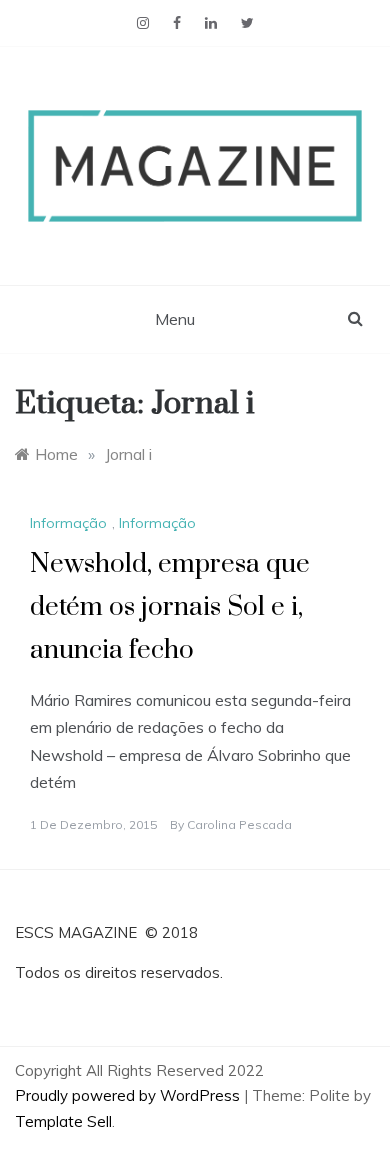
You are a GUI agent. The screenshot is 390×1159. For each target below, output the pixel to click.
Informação (68, 523)
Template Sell (63, 1121)
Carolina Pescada (239, 824)
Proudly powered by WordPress (129, 1095)
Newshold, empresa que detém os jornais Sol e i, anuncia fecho (170, 607)
